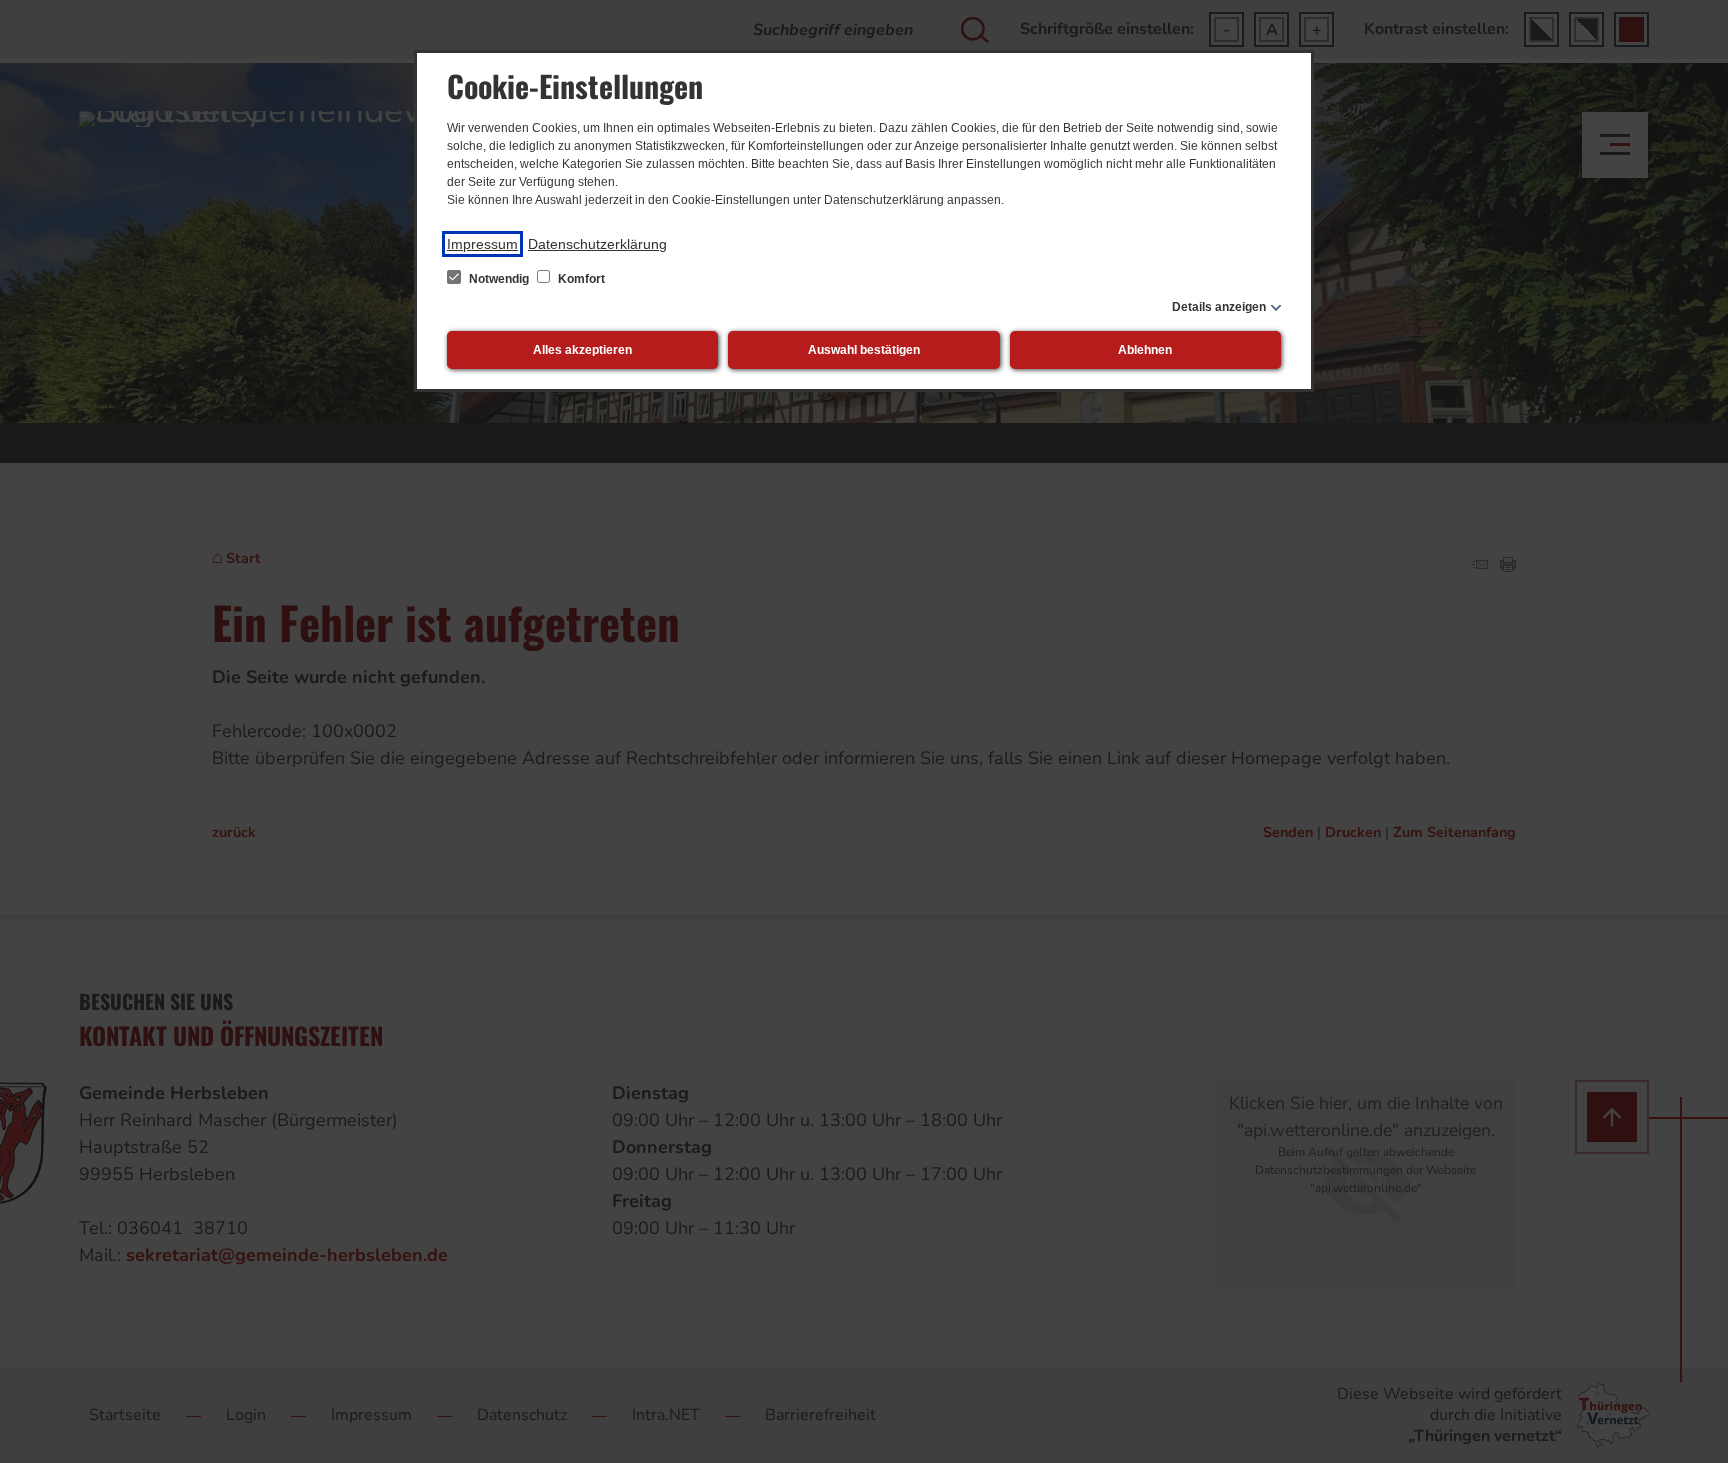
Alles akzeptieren (582, 350)
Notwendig (499, 279)
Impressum (482, 244)
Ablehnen (1145, 350)
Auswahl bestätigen (864, 350)
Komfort (580, 279)
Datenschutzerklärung (597, 244)
